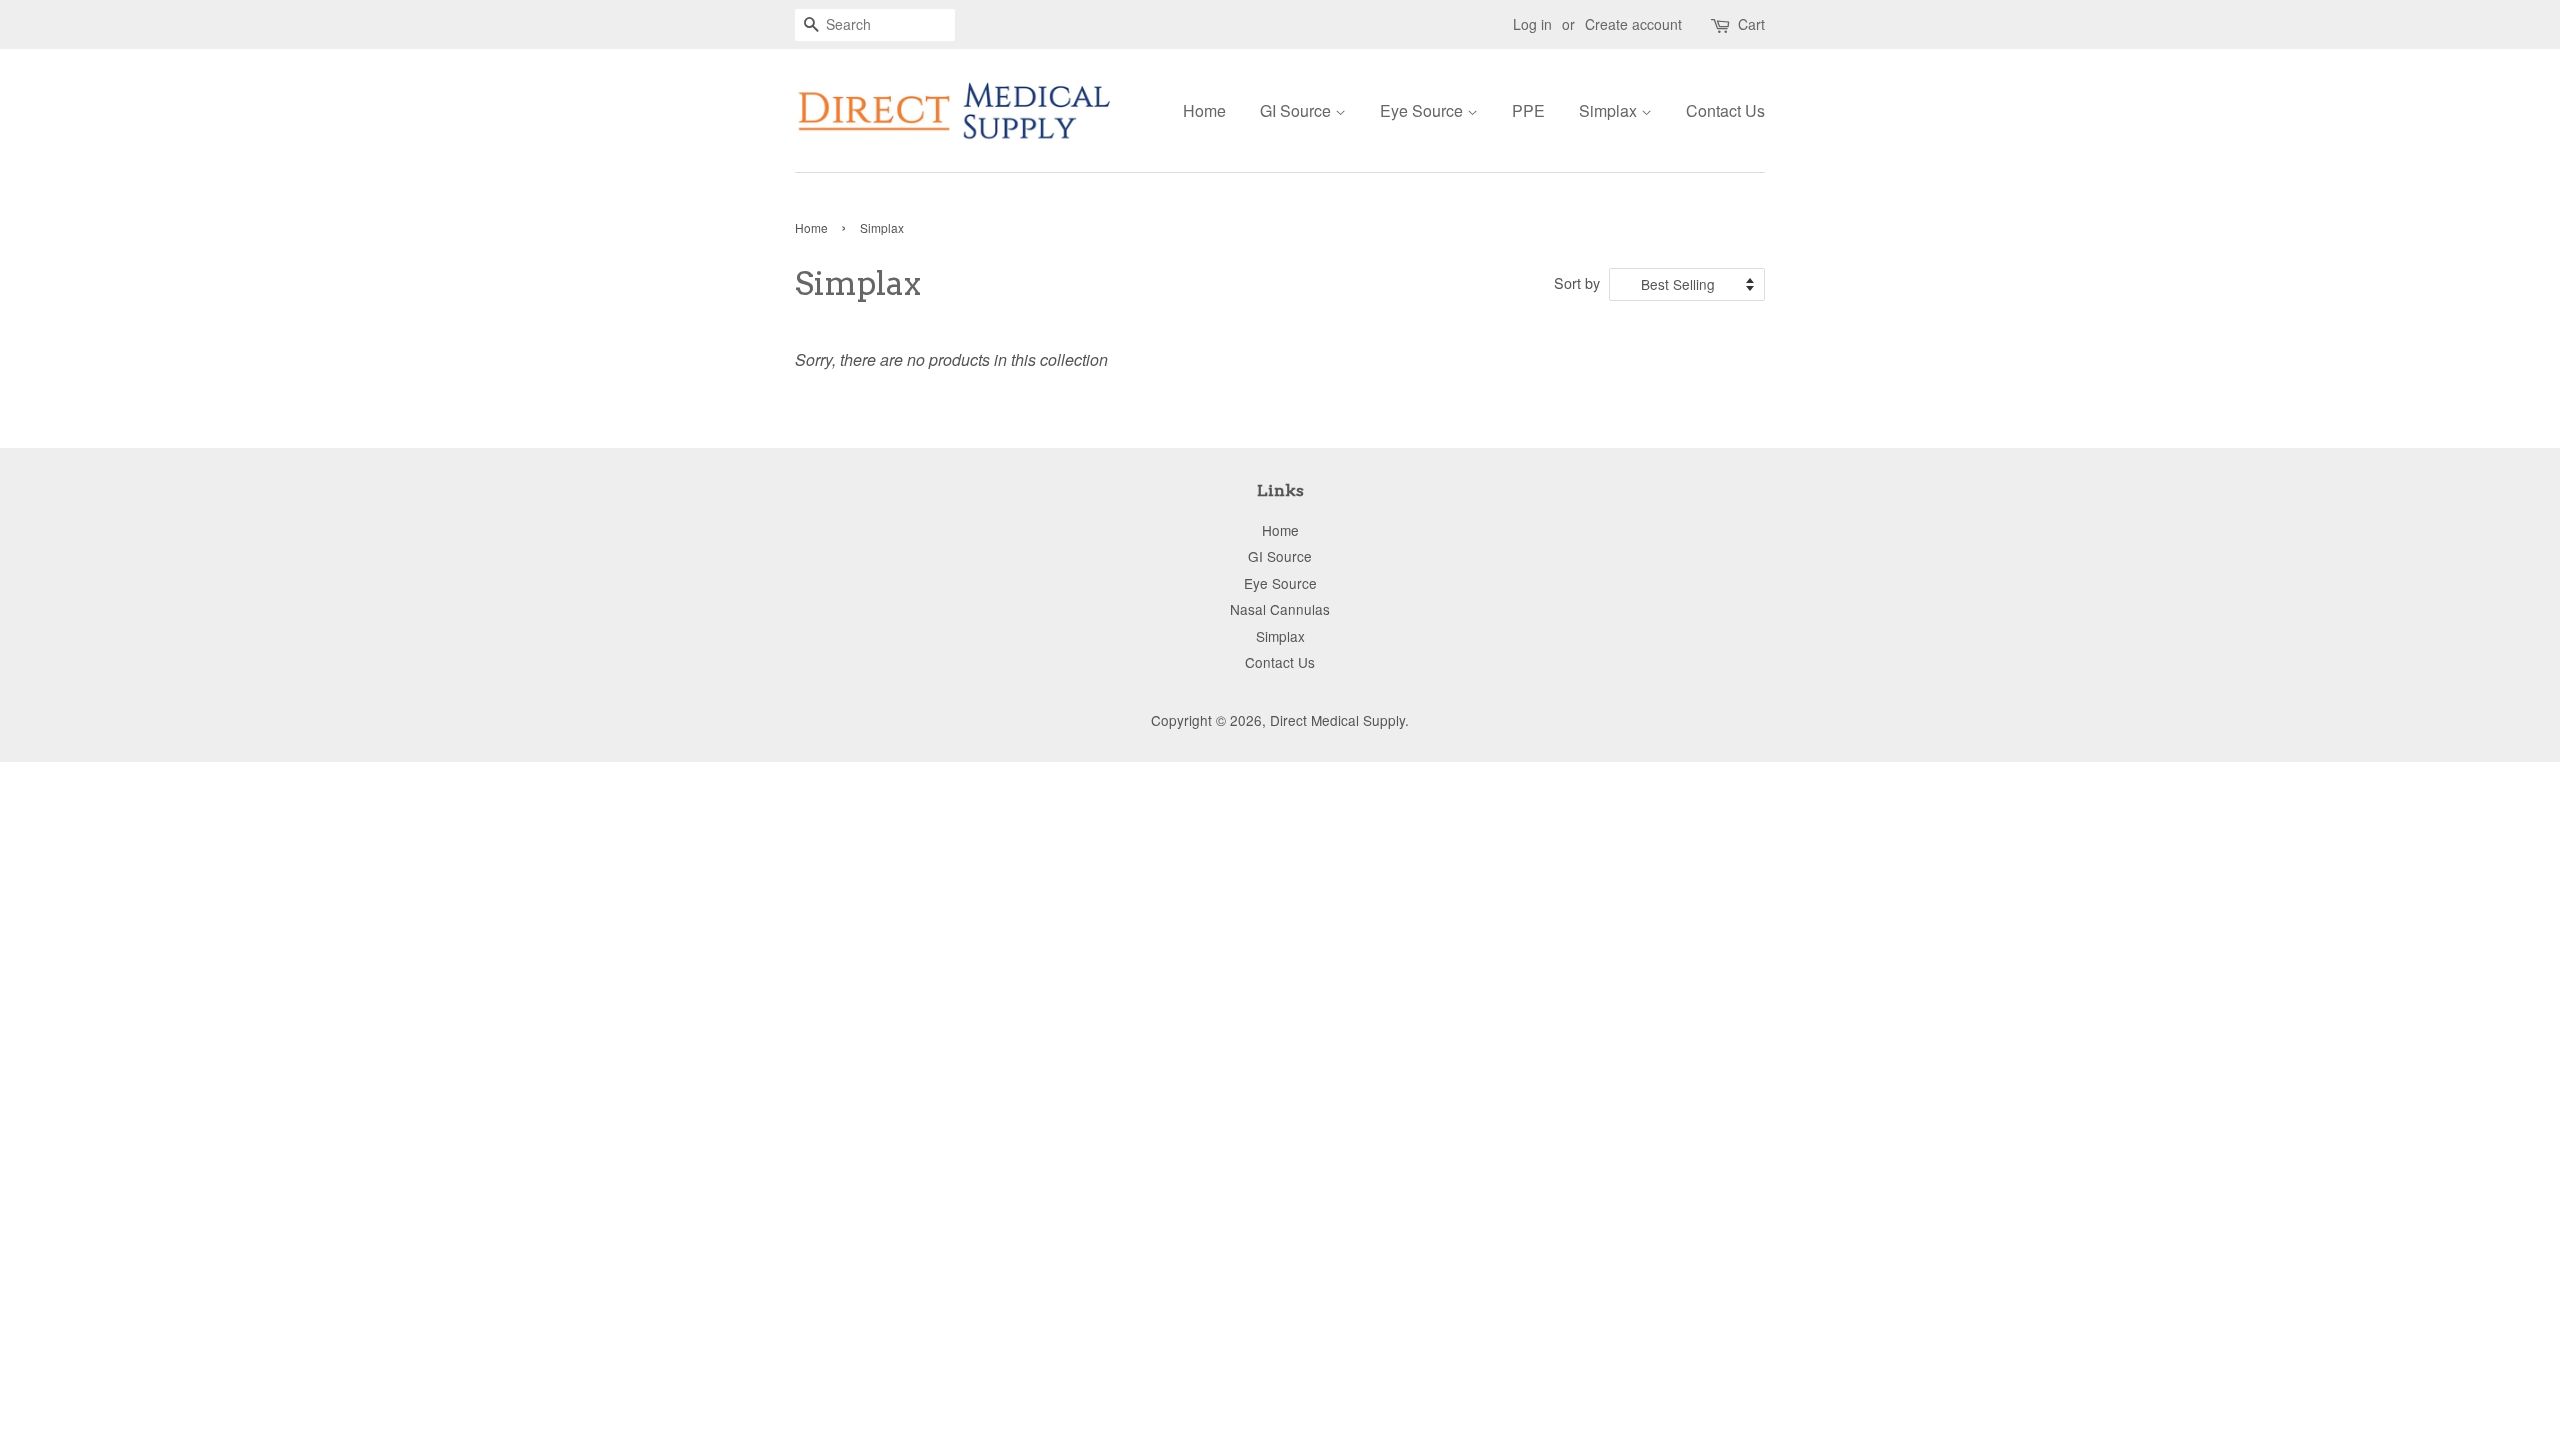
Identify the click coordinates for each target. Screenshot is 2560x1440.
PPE (1528, 110)
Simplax (1610, 110)
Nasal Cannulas (1280, 609)
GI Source (1297, 110)
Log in (1532, 24)
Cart (1751, 24)
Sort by (1577, 282)
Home (1204, 110)
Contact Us (1725, 110)
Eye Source (1423, 110)
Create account (1633, 24)
